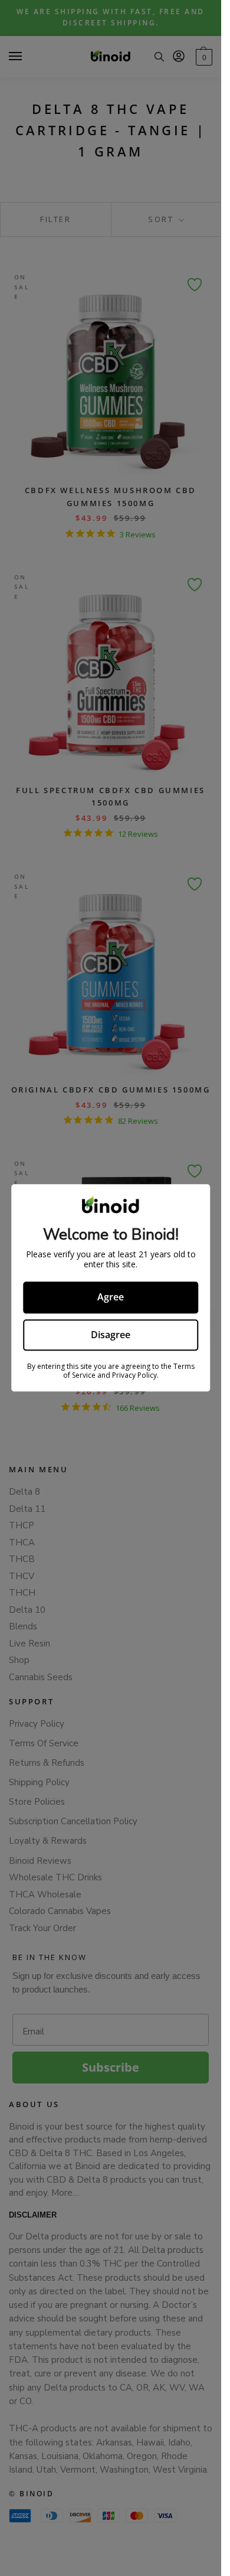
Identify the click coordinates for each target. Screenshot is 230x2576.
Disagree (111, 1335)
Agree (111, 1297)
